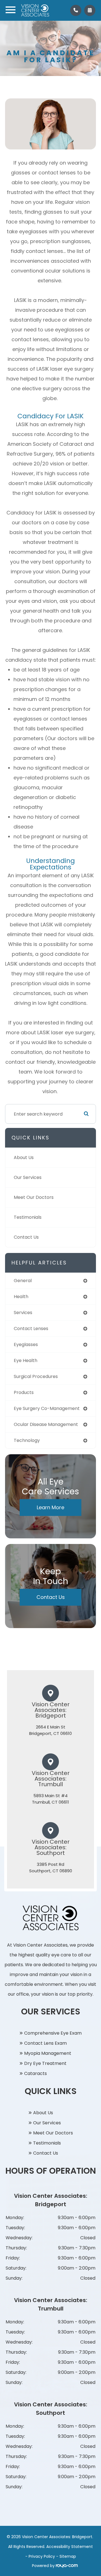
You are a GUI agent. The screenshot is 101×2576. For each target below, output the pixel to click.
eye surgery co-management (47, 1408)
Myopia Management (48, 2053)
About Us (24, 1157)
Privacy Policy (42, 2556)
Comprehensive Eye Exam (53, 2033)
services (23, 1313)
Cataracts (35, 2073)
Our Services (28, 1177)
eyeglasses (26, 1344)
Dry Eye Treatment (45, 2063)
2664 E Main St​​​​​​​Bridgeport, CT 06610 (50, 1730)
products (24, 1392)
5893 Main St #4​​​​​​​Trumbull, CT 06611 (50, 1799)
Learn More (50, 1507)
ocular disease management (46, 1424)
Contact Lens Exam (45, 2043)
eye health (26, 1360)
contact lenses (31, 1329)
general (23, 1281)
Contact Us (26, 1237)
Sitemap (68, 2556)
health (21, 1297)
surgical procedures (36, 1376)
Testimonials (28, 1217)
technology (27, 1440)
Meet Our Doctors (34, 1197)
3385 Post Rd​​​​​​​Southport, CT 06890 (51, 1868)
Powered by (44, 2566)
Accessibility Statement (70, 2547)
